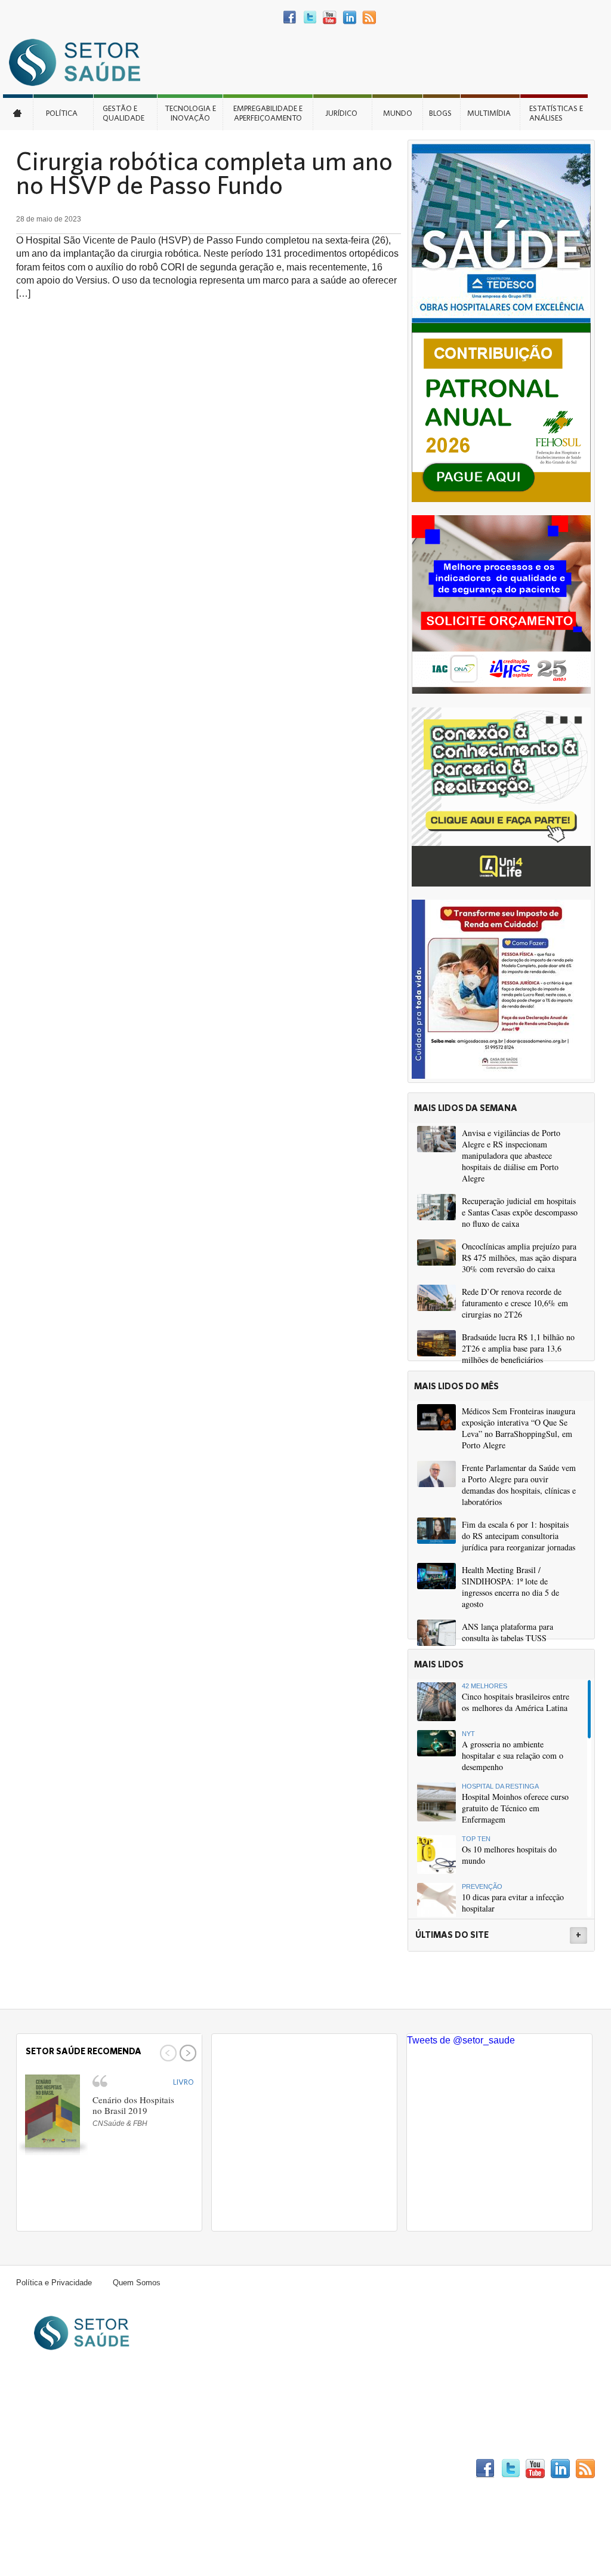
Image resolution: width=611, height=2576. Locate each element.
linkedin (349, 18)
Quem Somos (137, 2283)
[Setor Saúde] (81, 62)
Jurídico (341, 113)
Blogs (440, 113)
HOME (18, 112)
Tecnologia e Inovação (190, 113)
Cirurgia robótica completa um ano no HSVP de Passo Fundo (204, 173)
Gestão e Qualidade (124, 113)
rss (369, 18)
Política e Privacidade (54, 2283)
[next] (186, 2053)
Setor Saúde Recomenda (84, 2051)
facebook (290, 18)
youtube (330, 18)
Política (62, 113)
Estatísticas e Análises (556, 113)
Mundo (398, 113)
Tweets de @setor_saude (461, 2040)
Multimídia (489, 113)
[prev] (167, 2053)
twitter (310, 18)
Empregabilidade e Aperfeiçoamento (268, 113)
